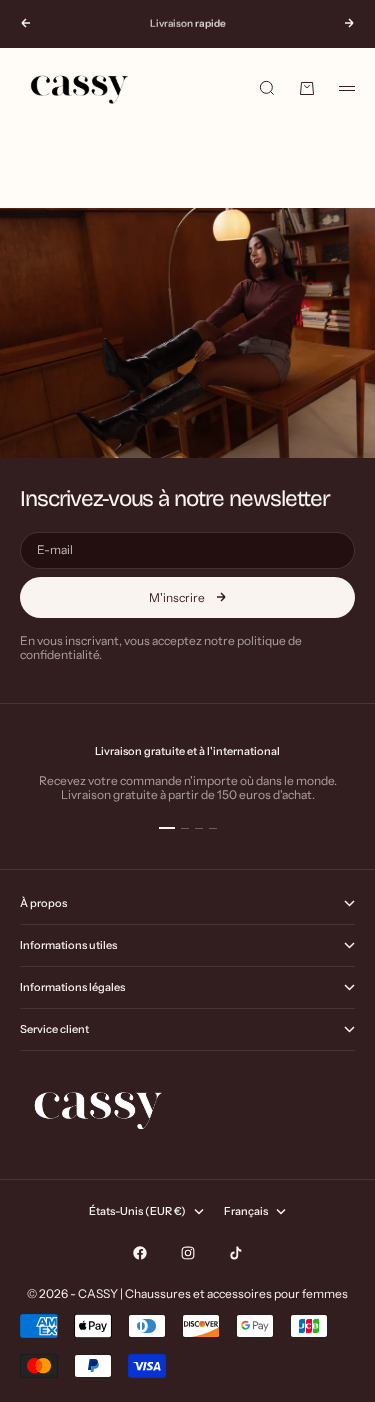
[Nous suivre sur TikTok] (236, 1253)
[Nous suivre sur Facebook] (140, 1253)
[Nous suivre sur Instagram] (188, 1253)
